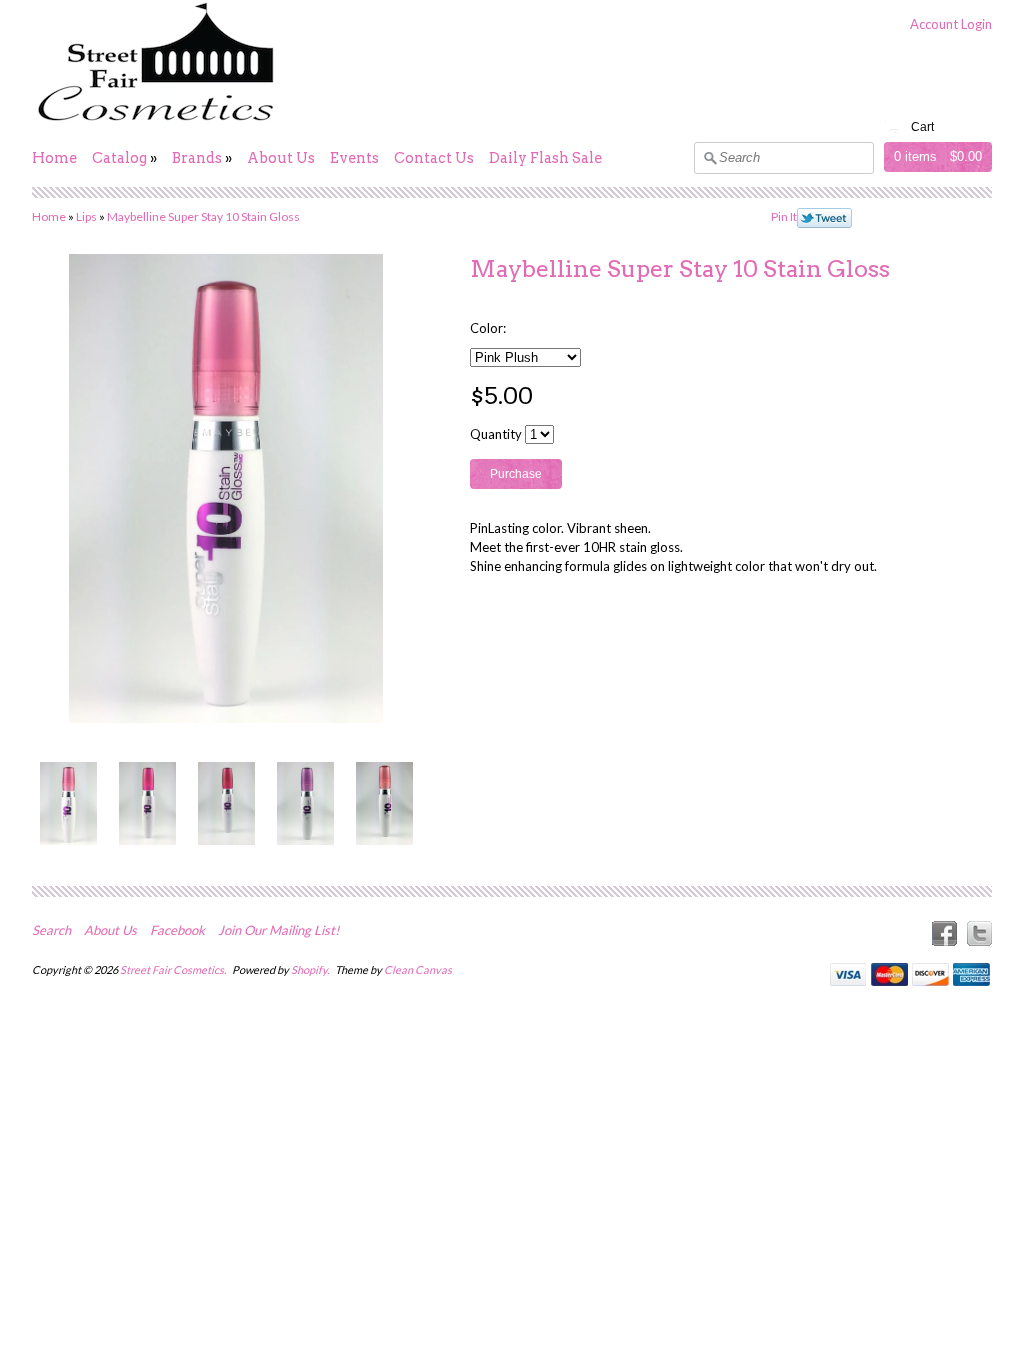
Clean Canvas (418, 969)
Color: (488, 328)
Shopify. (311, 969)
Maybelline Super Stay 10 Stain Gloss (203, 216)
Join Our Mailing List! (278, 930)
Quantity (496, 434)
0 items (915, 156)
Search (51, 930)
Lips (86, 216)
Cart (922, 127)
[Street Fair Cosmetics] (157, 122)
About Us (281, 158)
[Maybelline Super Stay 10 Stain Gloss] (68, 803)
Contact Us (434, 158)
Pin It (784, 216)
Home (54, 158)
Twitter (979, 933)
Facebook (177, 930)
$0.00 (966, 156)
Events (354, 158)
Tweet (824, 218)
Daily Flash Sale (545, 158)
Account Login (951, 24)
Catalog (119, 158)
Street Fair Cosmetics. (174, 969)
